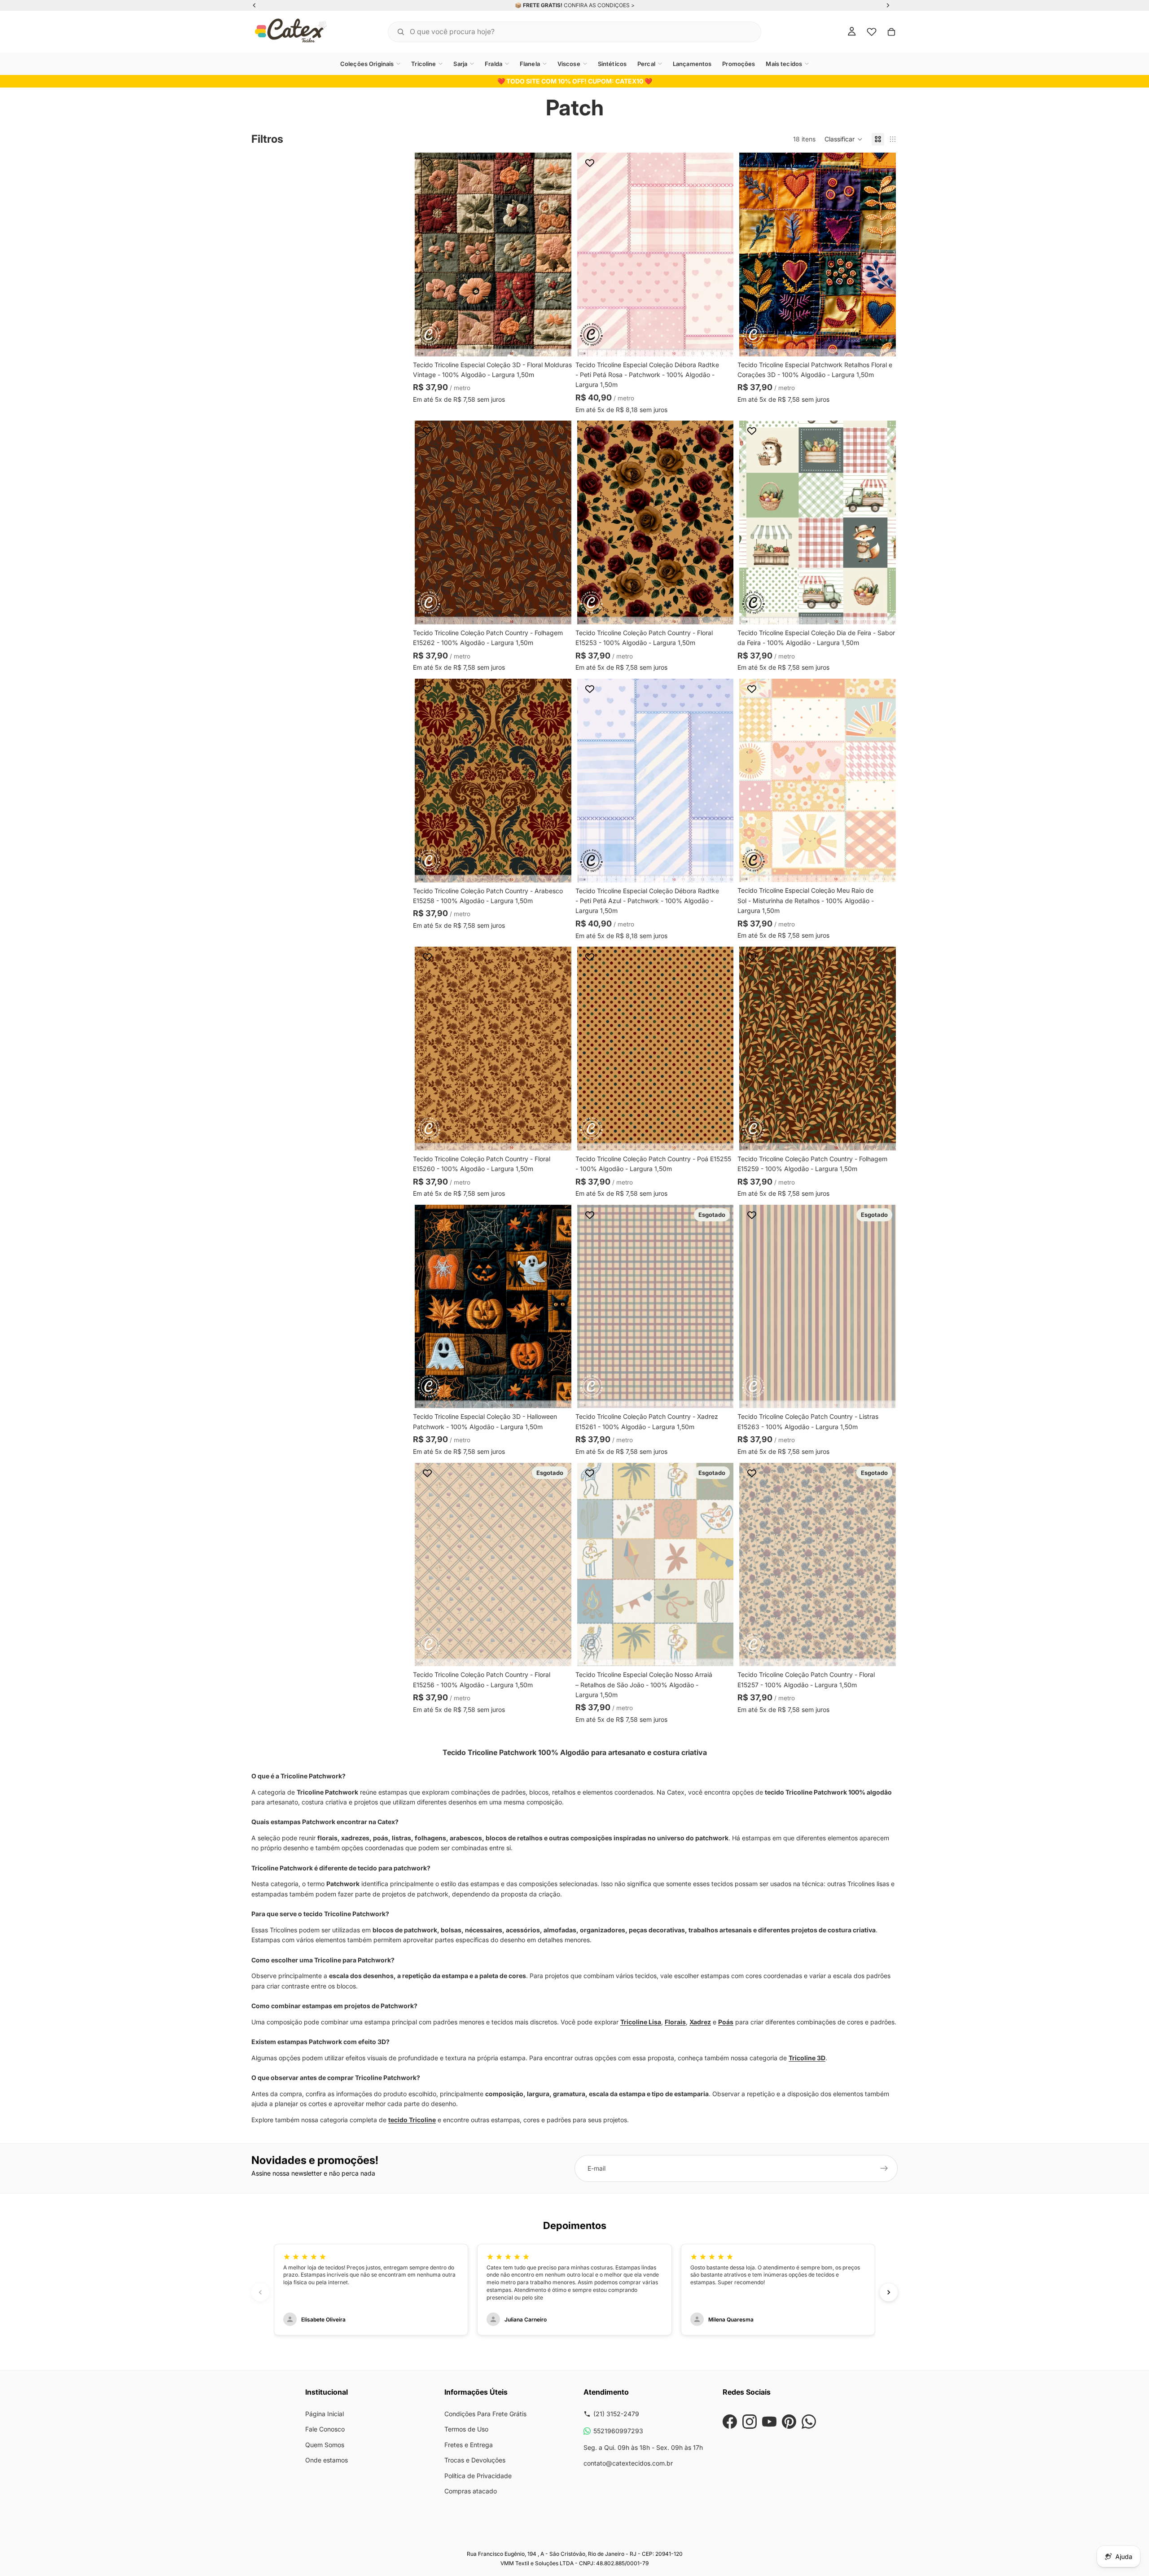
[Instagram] (750, 2422)
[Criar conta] (884, 2168)
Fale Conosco (325, 2429)
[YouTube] (769, 2422)
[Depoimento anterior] (260, 2292)
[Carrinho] (891, 32)
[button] (844, 139)
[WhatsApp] (809, 2422)
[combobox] (563, 32)
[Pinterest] (789, 2422)
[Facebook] (730, 2422)
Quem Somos (325, 2445)
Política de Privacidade (478, 2476)
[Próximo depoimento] (889, 2292)
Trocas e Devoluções (475, 2460)
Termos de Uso (466, 2429)
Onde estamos (327, 2460)
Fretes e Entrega (469, 2445)
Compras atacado (471, 2491)
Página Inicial (325, 2414)
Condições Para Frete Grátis (485, 2414)
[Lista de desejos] (872, 32)
